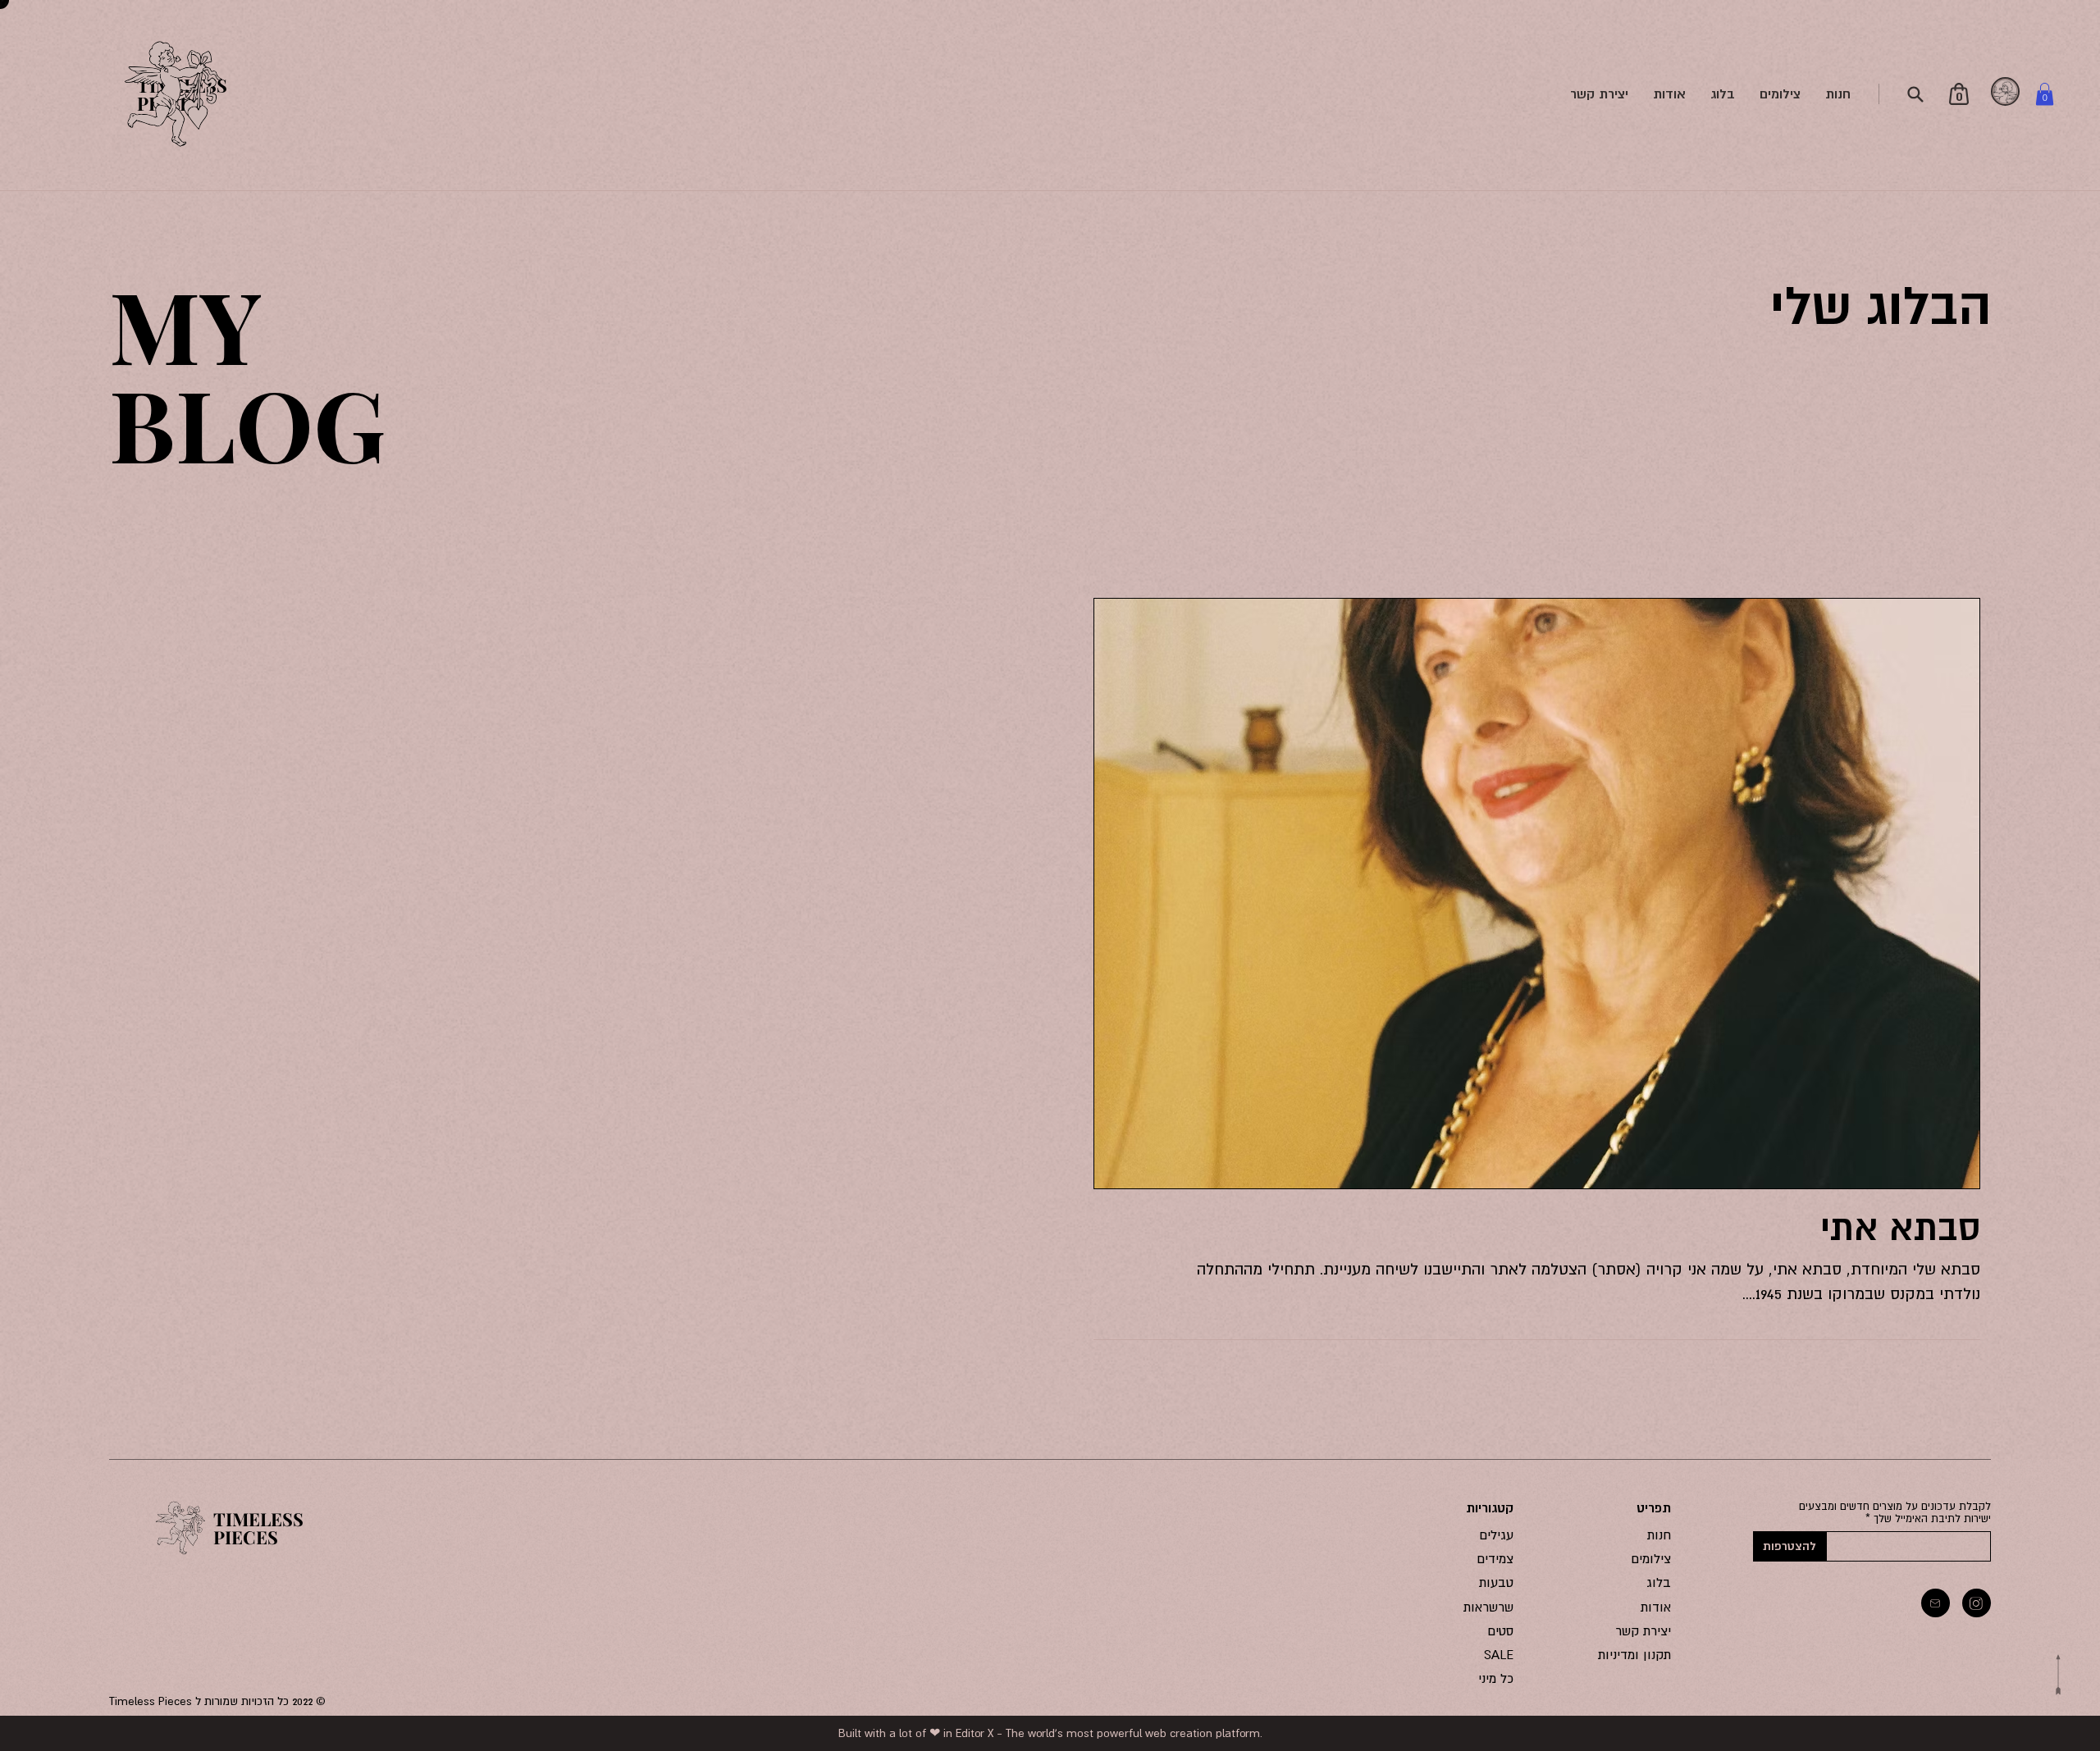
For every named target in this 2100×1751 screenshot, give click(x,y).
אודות (1656, 1607)
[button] (2045, 94)
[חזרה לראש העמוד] (2058, 1675)
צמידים (1495, 1558)
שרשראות (1488, 1607)
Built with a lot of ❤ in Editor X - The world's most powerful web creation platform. (1050, 1733)
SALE (1499, 1654)
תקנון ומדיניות (1634, 1654)
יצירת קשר (1643, 1630)
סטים (1501, 1630)
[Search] (1915, 94)
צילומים (1651, 1558)
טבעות (1496, 1582)
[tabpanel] (2006, 92)
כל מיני (1496, 1678)
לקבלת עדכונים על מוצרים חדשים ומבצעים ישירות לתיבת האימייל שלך (1895, 1512)
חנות (1659, 1534)
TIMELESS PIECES (258, 1528)
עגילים (1497, 1534)
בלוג (1659, 1582)
